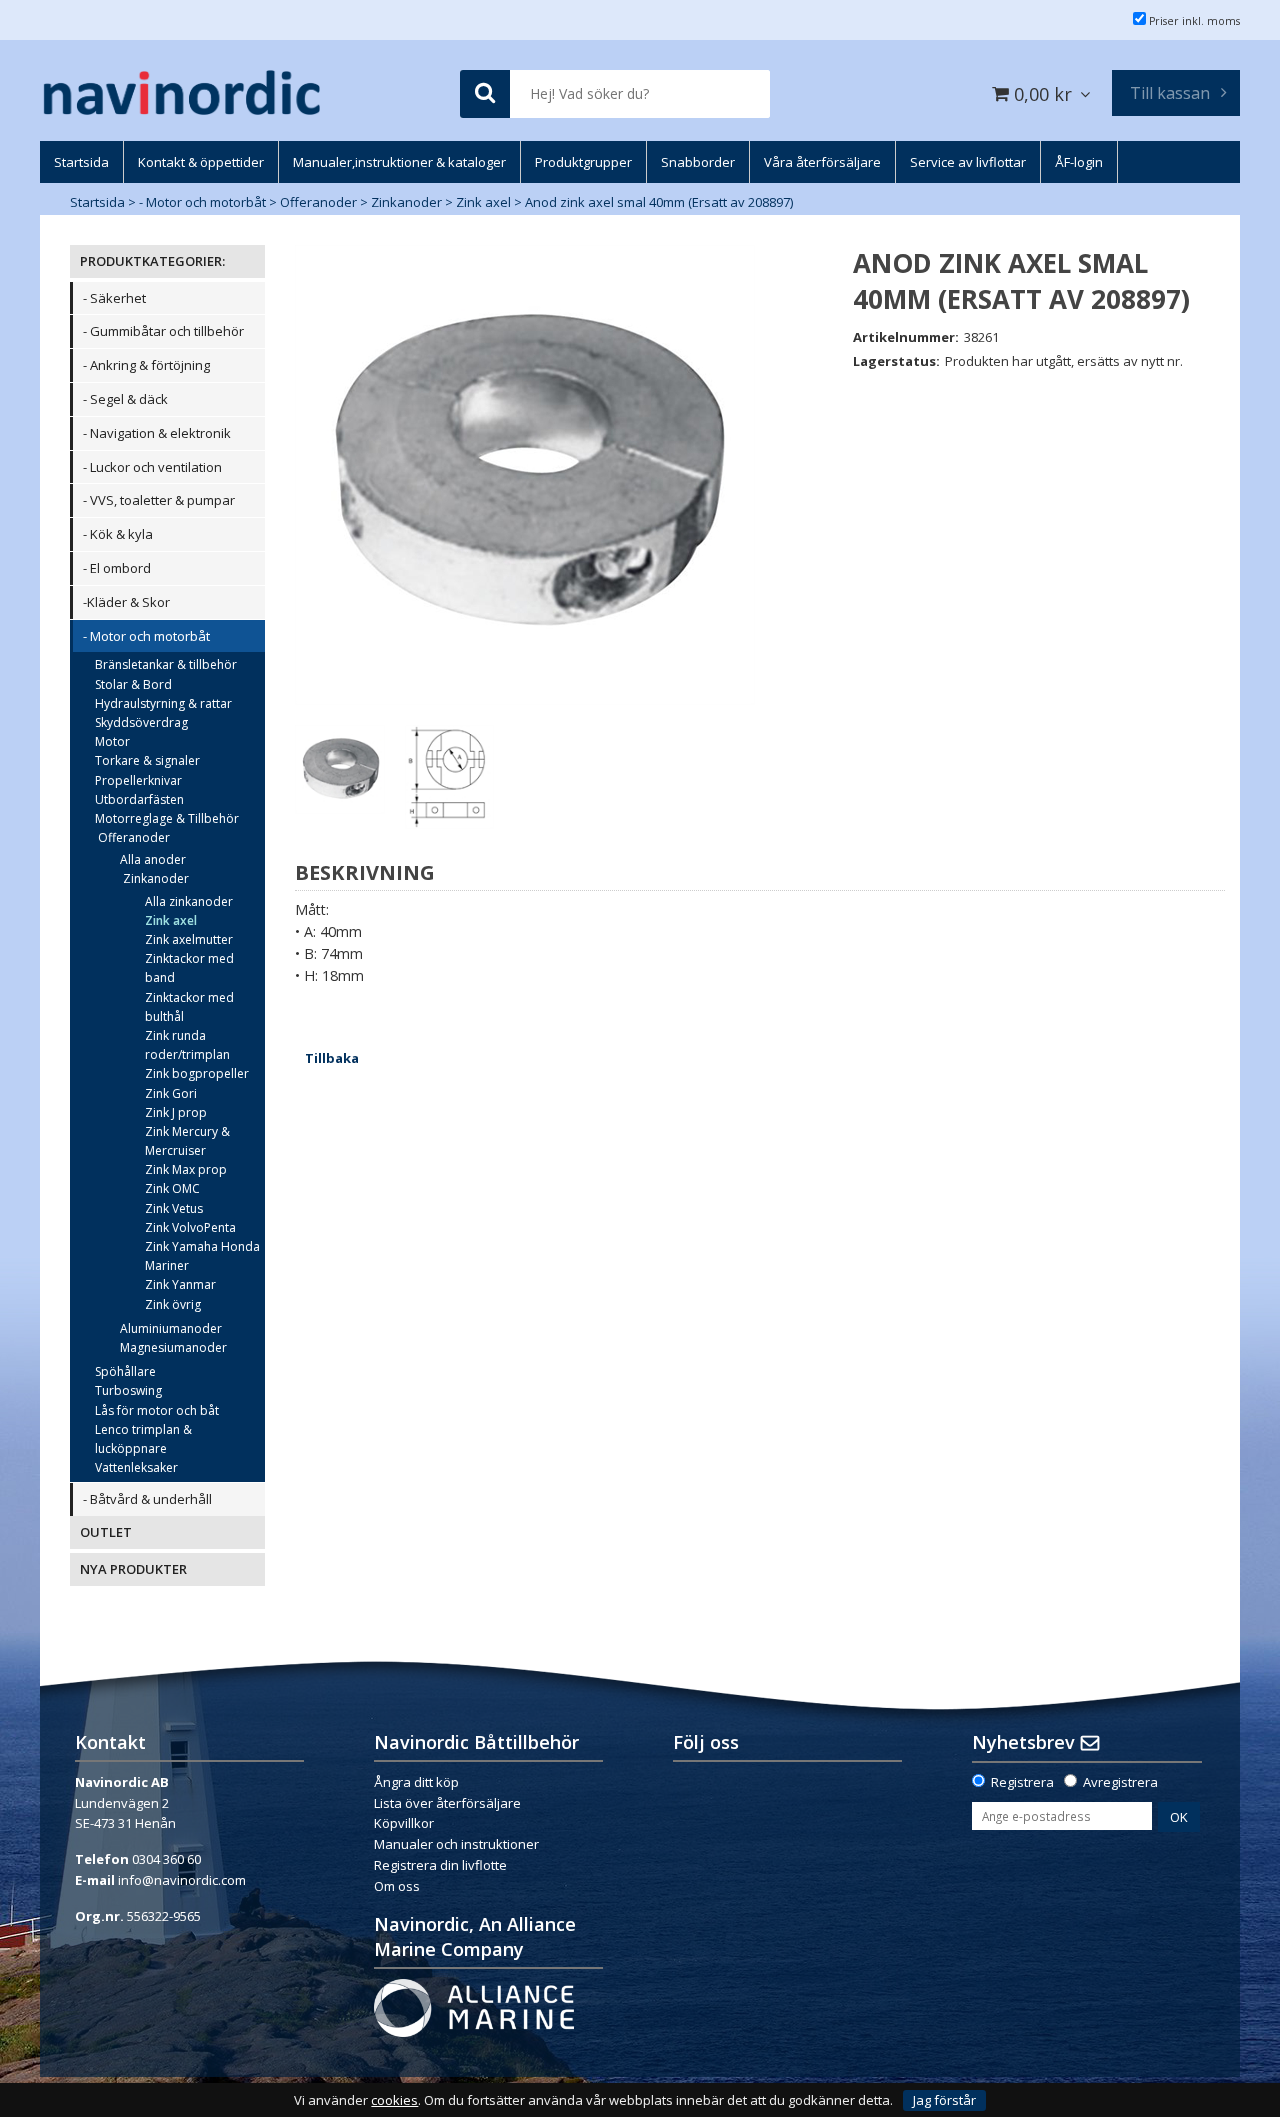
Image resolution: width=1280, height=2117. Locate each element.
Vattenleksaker (136, 1467)
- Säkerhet (114, 298)
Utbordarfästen (139, 799)
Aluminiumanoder (171, 1328)
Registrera (1022, 1782)
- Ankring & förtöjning (146, 365)
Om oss (397, 1886)
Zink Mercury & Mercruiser (187, 1141)
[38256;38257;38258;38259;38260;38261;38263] (525, 475)
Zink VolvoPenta (190, 1227)
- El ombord (117, 568)
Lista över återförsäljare (447, 1803)
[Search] (485, 94)
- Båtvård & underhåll (147, 1499)
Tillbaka (332, 1058)
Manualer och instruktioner (458, 1844)
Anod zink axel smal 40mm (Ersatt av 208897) (659, 202)
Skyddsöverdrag (141, 722)
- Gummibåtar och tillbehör (163, 331)
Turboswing (128, 1390)
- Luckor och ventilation (152, 467)
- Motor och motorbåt (202, 202)
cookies (394, 2100)
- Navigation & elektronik (157, 433)
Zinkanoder (406, 202)
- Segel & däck (125, 399)
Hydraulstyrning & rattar (163, 703)
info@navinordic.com (182, 1880)
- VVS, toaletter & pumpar (159, 500)
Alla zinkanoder (189, 901)
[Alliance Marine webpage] (474, 2006)
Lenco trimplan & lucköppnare (143, 1439)
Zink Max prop (186, 1169)
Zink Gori (171, 1093)
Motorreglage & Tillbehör (167, 818)
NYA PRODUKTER (133, 1569)
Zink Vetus (174, 1208)
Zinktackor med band (189, 968)
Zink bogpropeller (197, 1073)
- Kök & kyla (118, 534)
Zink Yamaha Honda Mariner (202, 1256)
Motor (112, 741)
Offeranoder (318, 202)
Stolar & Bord (133, 684)
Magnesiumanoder (173, 1347)
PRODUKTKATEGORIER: (152, 261)
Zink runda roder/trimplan (187, 1045)
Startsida (97, 202)
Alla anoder (153, 859)
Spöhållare (125, 1371)
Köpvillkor (404, 1823)
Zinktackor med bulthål (189, 1007)
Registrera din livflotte (440, 1865)
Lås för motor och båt (157, 1410)
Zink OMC (172, 1188)
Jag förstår (944, 2100)
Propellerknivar (138, 780)
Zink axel (483, 202)
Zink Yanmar (180, 1284)
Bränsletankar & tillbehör (166, 664)
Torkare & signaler (147, 760)
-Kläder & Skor (126, 602)
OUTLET (106, 1532)
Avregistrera (1120, 1782)
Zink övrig (173, 1304)
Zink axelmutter (189, 939)
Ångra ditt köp (416, 1782)
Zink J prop (176, 1112)
